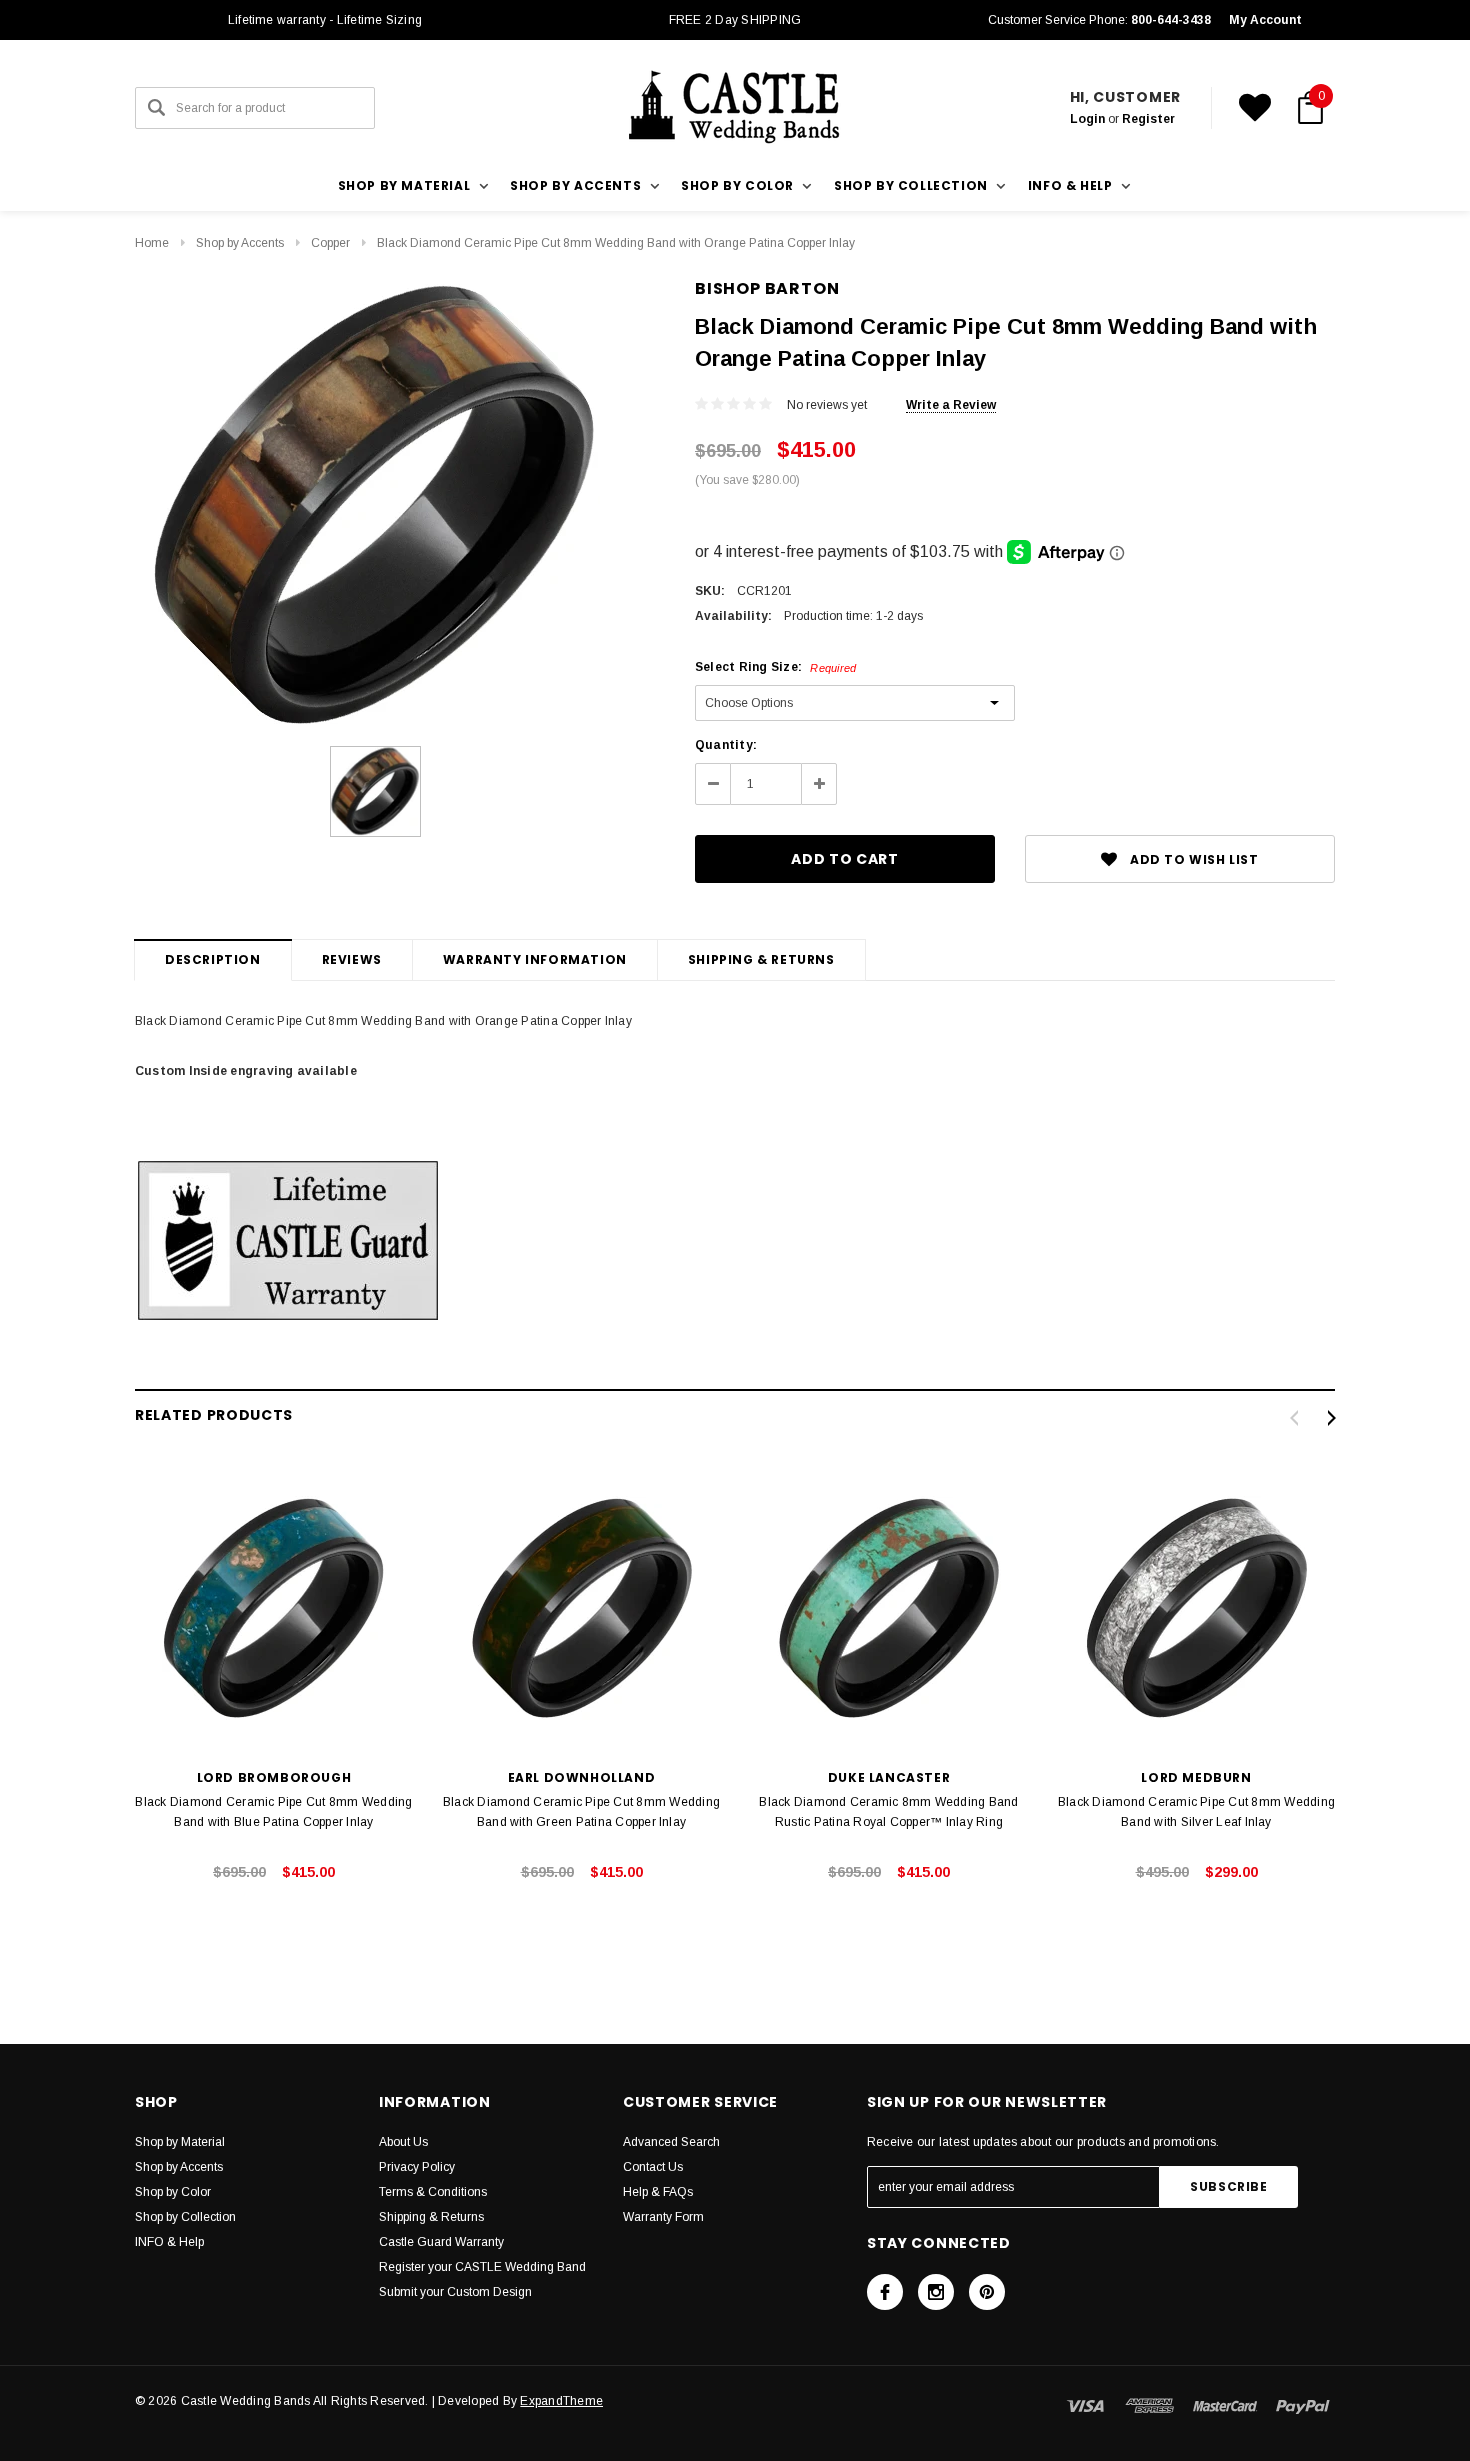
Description (213, 959)
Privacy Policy (417, 2167)
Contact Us (653, 2167)
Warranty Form (663, 2217)
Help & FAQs (658, 2192)
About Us (403, 2142)
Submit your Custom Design (455, 2292)
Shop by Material (180, 2142)
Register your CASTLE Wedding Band (482, 2267)
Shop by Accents (240, 243)
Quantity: (726, 745)
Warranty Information (535, 959)
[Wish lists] (1255, 108)
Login (1087, 119)
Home (152, 243)
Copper (330, 243)
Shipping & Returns (761, 959)
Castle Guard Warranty (441, 2242)
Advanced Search (671, 2142)
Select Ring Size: (775, 667)
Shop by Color (173, 2192)
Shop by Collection (185, 2217)
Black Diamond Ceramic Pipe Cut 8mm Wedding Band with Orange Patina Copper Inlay (616, 243)
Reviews (352, 959)
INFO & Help (169, 2242)
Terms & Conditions (433, 2192)
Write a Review (951, 405)
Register (1148, 119)
